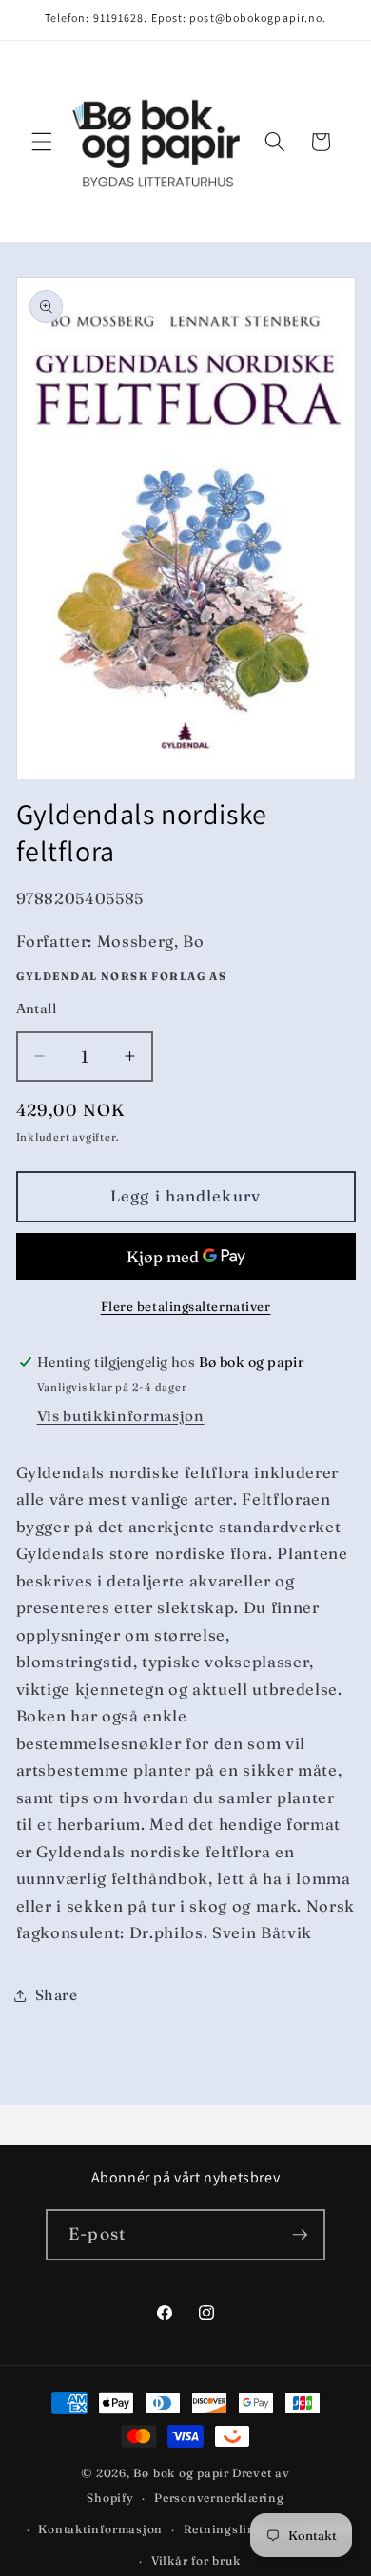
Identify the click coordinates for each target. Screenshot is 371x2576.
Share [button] (57, 1995)
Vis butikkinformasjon (121, 1416)
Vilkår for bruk (196, 2560)
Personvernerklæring (219, 2498)
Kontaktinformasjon (100, 2529)
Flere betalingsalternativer (186, 1306)
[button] (42, 142)
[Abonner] (300, 2235)
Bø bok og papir (181, 2473)
